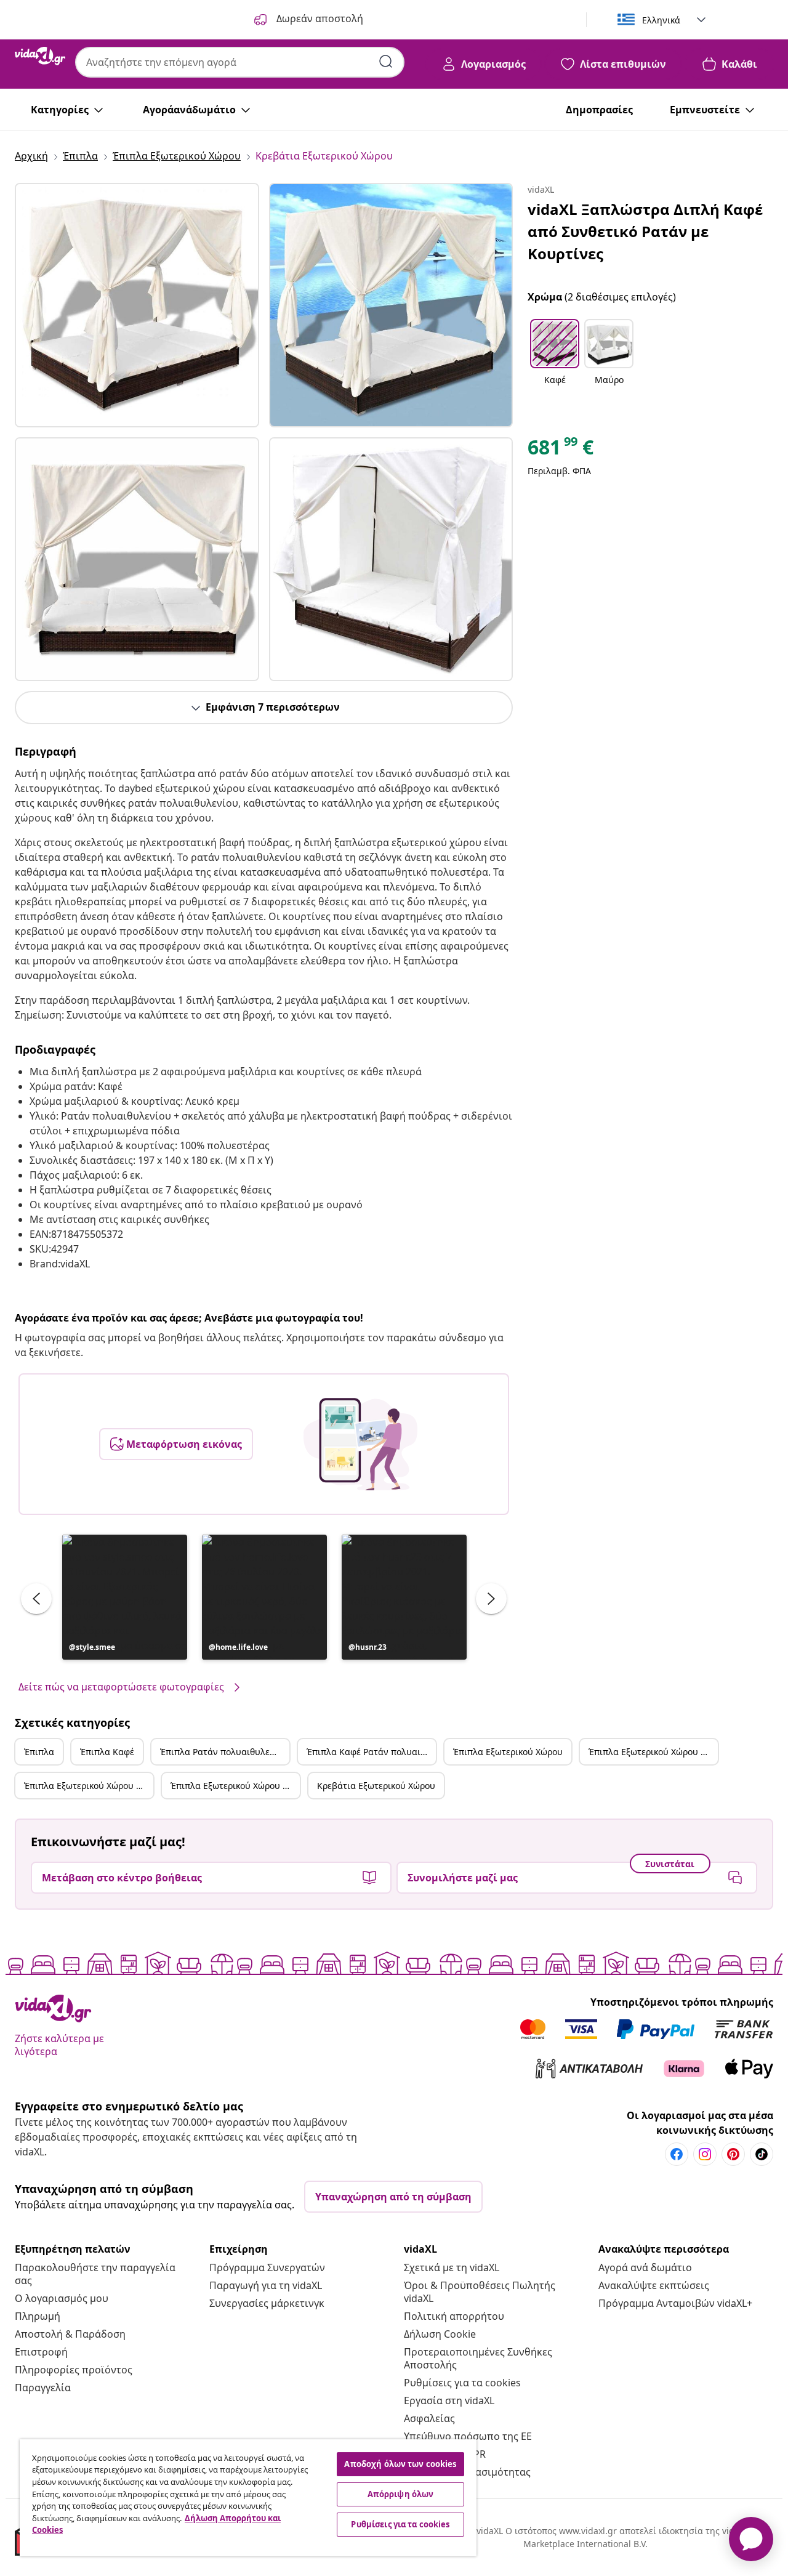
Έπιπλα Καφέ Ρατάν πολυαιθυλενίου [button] (371, 1752)
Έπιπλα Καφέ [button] (107, 1752)
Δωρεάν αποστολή (319, 18)
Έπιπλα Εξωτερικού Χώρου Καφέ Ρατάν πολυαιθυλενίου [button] (235, 1786)
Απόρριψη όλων (401, 2494)
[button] (125, 1597)
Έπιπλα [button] (39, 1752)
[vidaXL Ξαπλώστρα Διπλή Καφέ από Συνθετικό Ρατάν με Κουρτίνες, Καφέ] (137, 305)
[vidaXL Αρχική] (40, 56)
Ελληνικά (661, 20)
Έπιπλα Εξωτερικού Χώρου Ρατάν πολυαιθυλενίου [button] (89, 1786)
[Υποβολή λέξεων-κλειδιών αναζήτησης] (386, 62)
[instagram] (705, 2154)
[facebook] (677, 2154)
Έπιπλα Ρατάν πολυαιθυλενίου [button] (224, 1752)
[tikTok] (762, 2154)
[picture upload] (360, 1444)
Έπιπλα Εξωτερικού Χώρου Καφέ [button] (653, 1752)
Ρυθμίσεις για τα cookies (462, 2383)
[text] (561, 450)
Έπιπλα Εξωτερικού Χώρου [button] (508, 1752)
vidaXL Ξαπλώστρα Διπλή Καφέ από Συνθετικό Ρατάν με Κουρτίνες (645, 231)
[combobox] (240, 62)
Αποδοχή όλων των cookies (400, 2464)
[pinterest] (733, 2154)
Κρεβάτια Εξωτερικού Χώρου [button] (376, 1786)
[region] (248, 2498)
